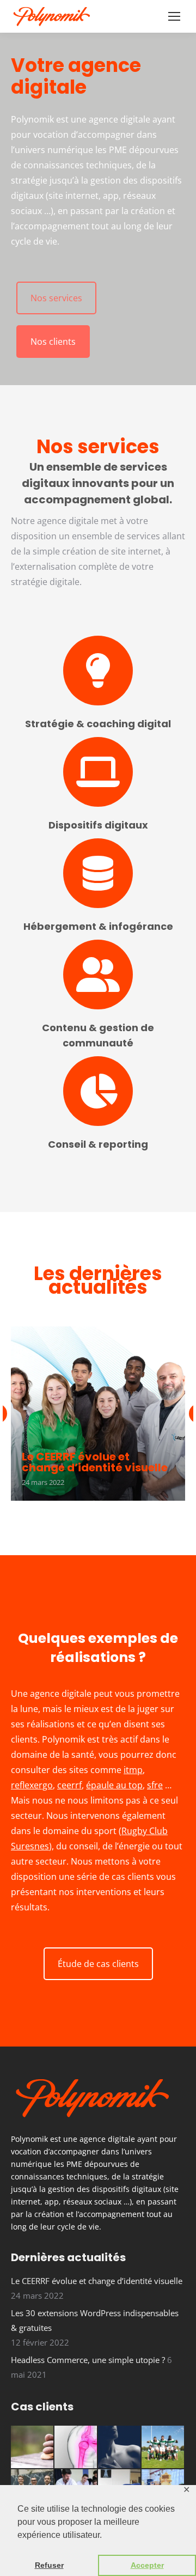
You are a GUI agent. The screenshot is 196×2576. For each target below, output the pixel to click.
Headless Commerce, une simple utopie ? (88, 2360)
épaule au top (114, 1785)
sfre (155, 1785)
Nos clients (53, 342)
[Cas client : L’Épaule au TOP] (76, 2447)
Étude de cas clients (98, 1964)
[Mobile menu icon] (174, 16)
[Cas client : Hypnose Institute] (33, 2447)
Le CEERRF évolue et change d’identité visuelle (95, 1462)
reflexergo (32, 1785)
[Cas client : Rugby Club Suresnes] (163, 2447)
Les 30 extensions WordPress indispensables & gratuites (95, 2320)
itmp (133, 1770)
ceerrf (69, 1785)
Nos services (56, 298)
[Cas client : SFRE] (120, 2447)
